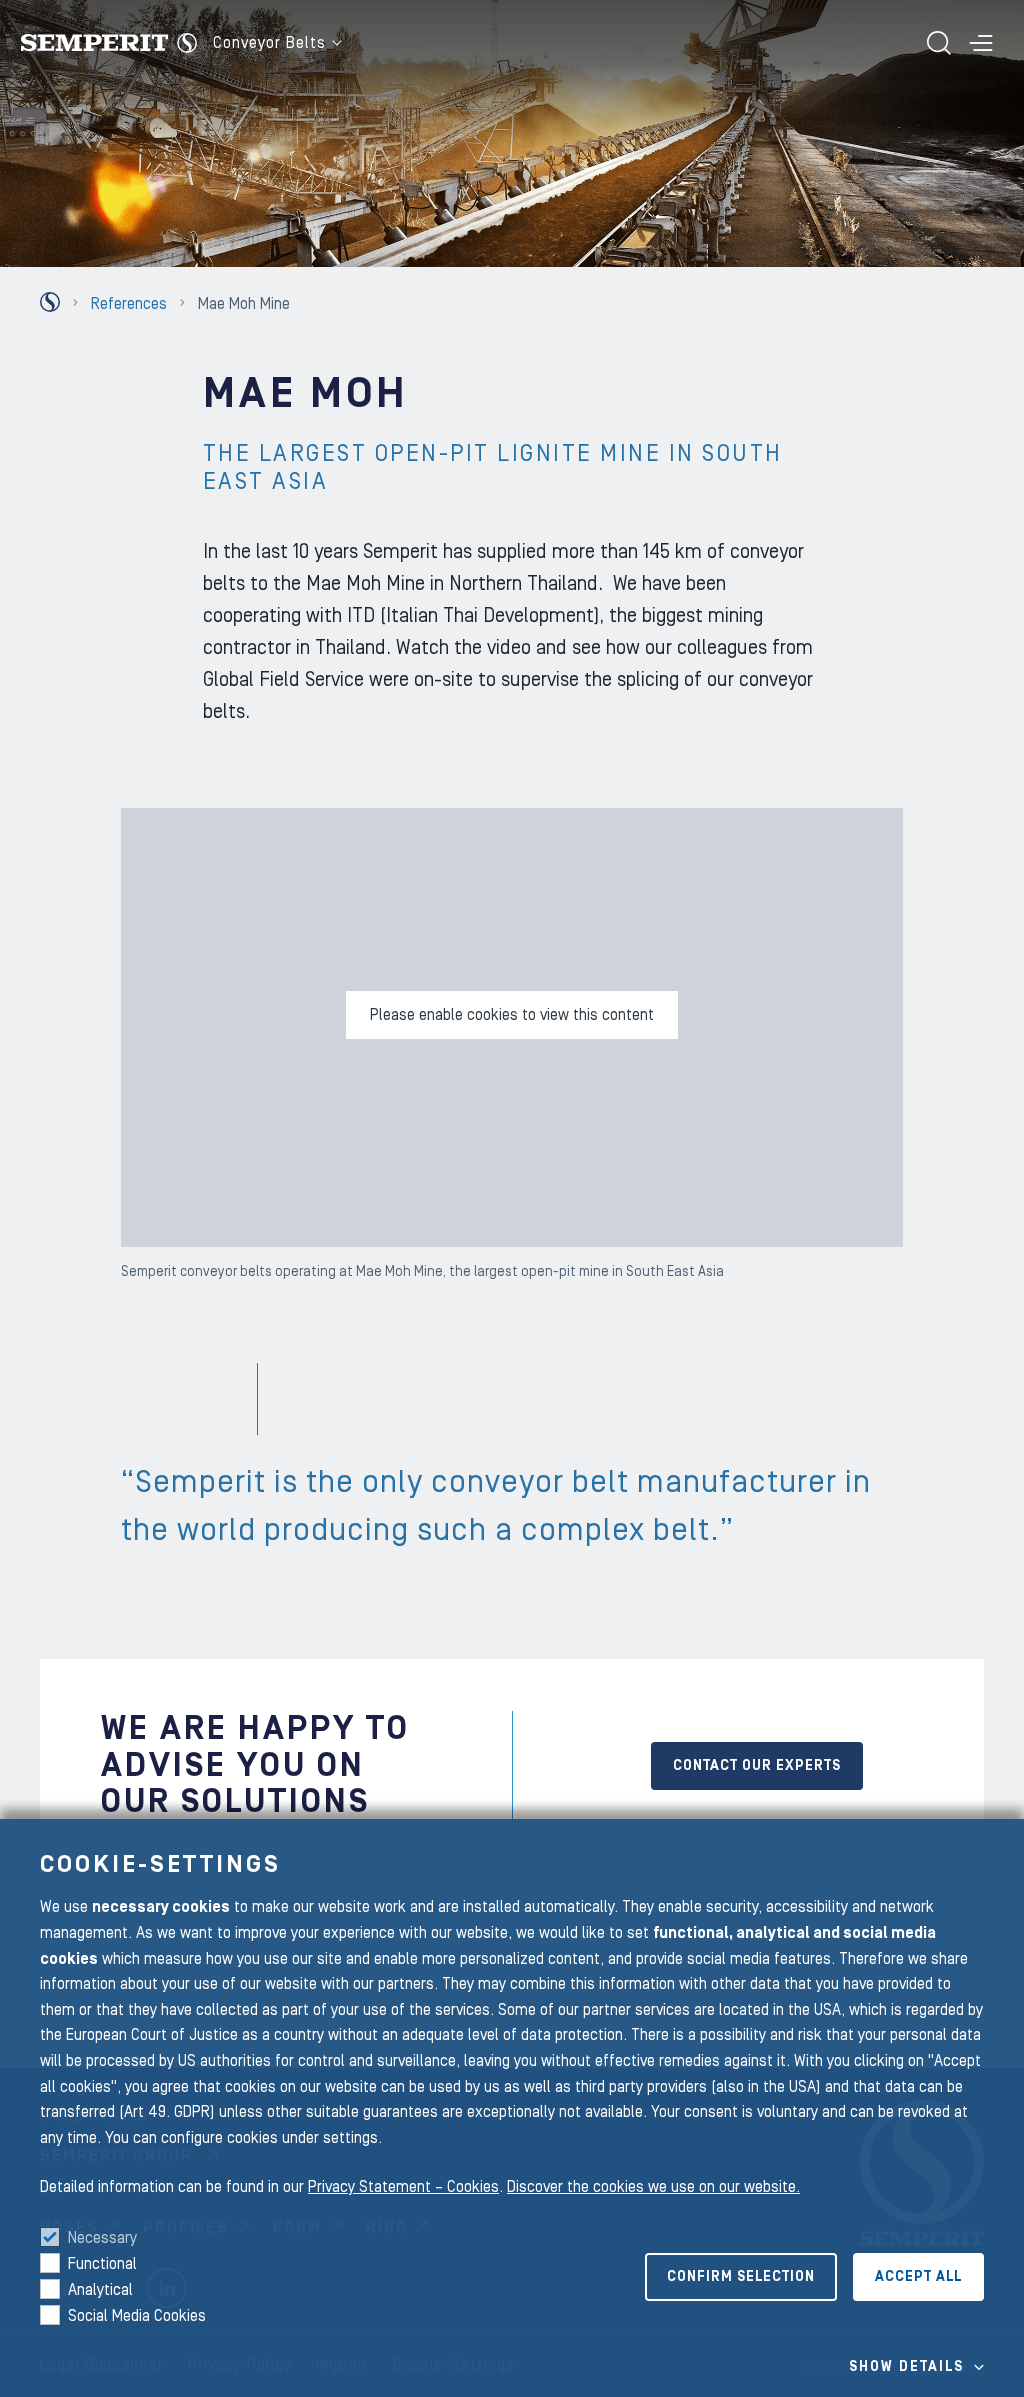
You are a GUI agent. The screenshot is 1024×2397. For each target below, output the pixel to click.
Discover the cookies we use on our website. (653, 2187)
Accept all (918, 2277)
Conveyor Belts (269, 43)
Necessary (102, 2238)
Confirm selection (741, 2277)
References (129, 304)
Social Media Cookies (137, 2316)
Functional (102, 2264)
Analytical (100, 2290)
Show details (906, 2367)
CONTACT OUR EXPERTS (757, 1766)
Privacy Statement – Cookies (403, 2187)
